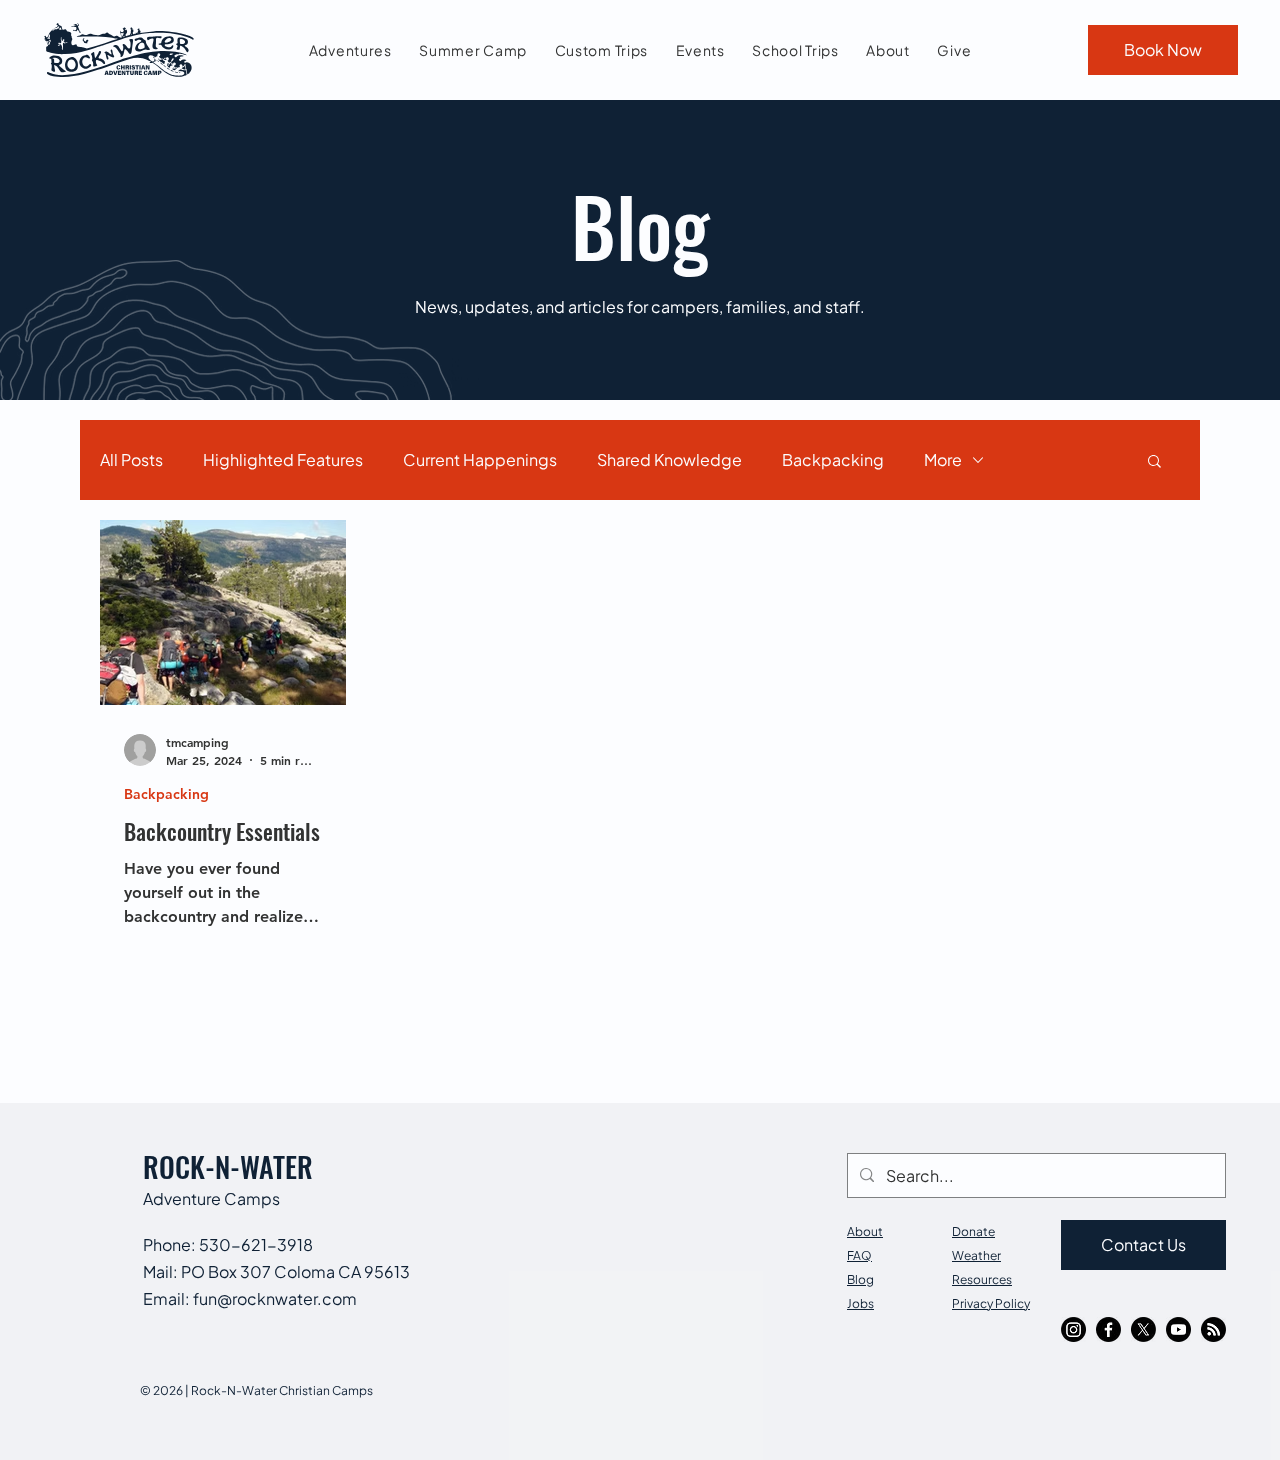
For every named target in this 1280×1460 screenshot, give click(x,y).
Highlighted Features (283, 459)
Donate (973, 1231)
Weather (976, 1255)
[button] (1154, 462)
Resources (982, 1279)
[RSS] (1213, 1329)
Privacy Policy (991, 1303)
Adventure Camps (211, 1198)
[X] (1143, 1329)
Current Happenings (480, 459)
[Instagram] (1073, 1329)
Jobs (860, 1303)
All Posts (131, 459)
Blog (860, 1279)
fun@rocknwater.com (275, 1298)
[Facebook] (1108, 1329)
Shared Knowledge (669, 459)
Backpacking (833, 459)
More (943, 459)
